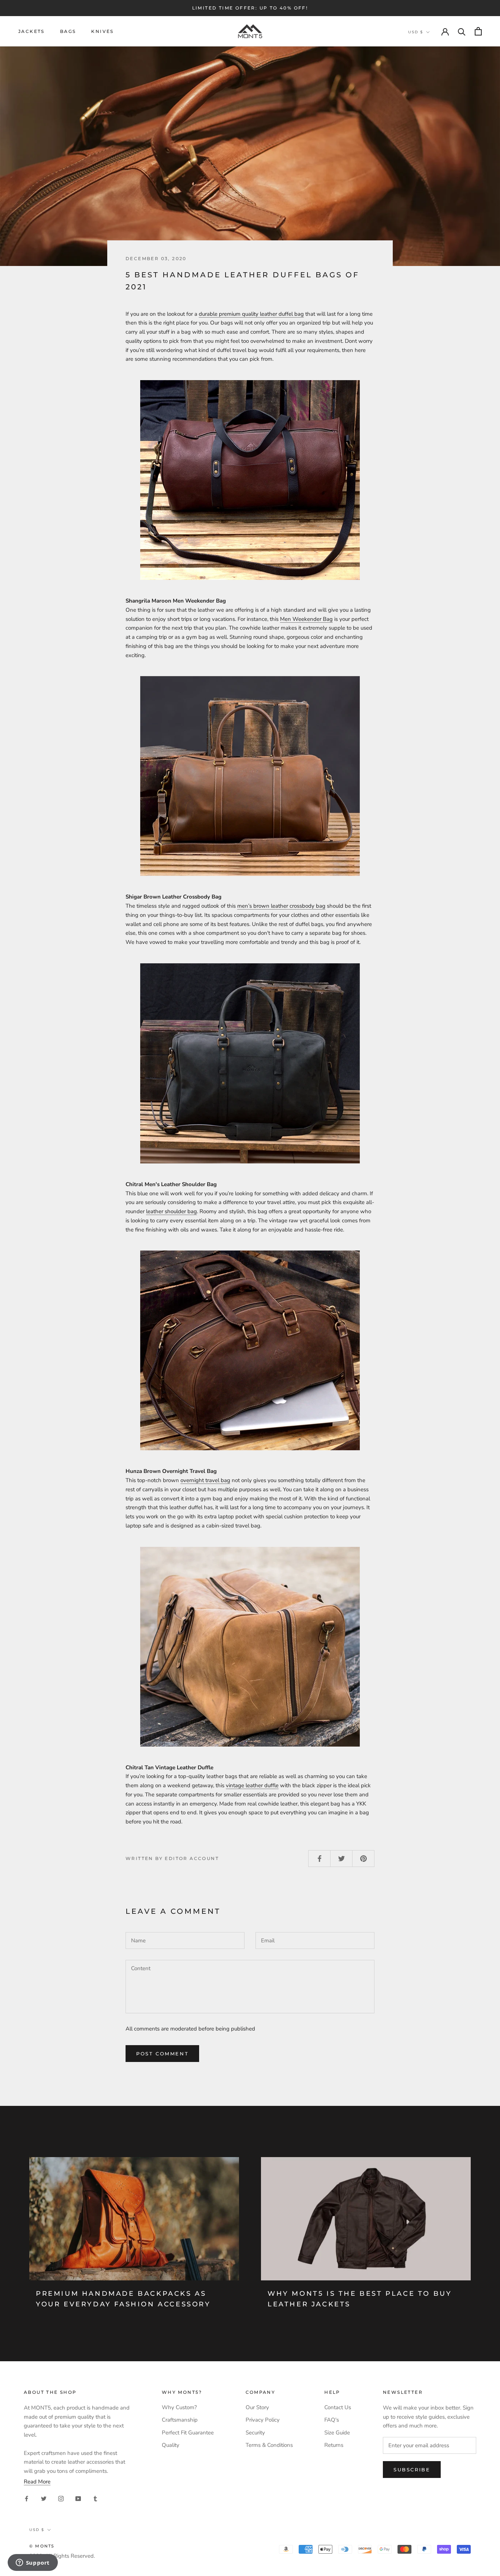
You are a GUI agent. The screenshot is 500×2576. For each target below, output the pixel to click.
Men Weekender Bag (306, 619)
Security (255, 2433)
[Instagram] (61, 2498)
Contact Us (338, 2407)
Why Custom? (179, 2407)
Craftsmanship (180, 2420)
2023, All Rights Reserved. (62, 2556)
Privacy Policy (263, 2420)
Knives (102, 31)
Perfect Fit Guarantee (188, 2433)
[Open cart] (478, 31)
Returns (334, 2445)
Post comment (162, 2054)
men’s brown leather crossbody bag (281, 906)
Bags (68, 31)
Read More (37, 2482)
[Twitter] (44, 2498)
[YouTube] (78, 2498)
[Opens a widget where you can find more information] (33, 2563)
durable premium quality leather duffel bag (251, 314)
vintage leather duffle (252, 1785)
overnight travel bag (205, 1480)
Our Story (257, 2407)
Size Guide (337, 2433)
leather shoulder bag (171, 1211)
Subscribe (412, 2470)
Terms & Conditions (269, 2445)
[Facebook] (27, 2498)
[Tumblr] (95, 2498)
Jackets (31, 31)
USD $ (416, 32)
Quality (171, 2445)
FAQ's (332, 2420)
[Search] (462, 31)
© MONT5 (42, 2546)
